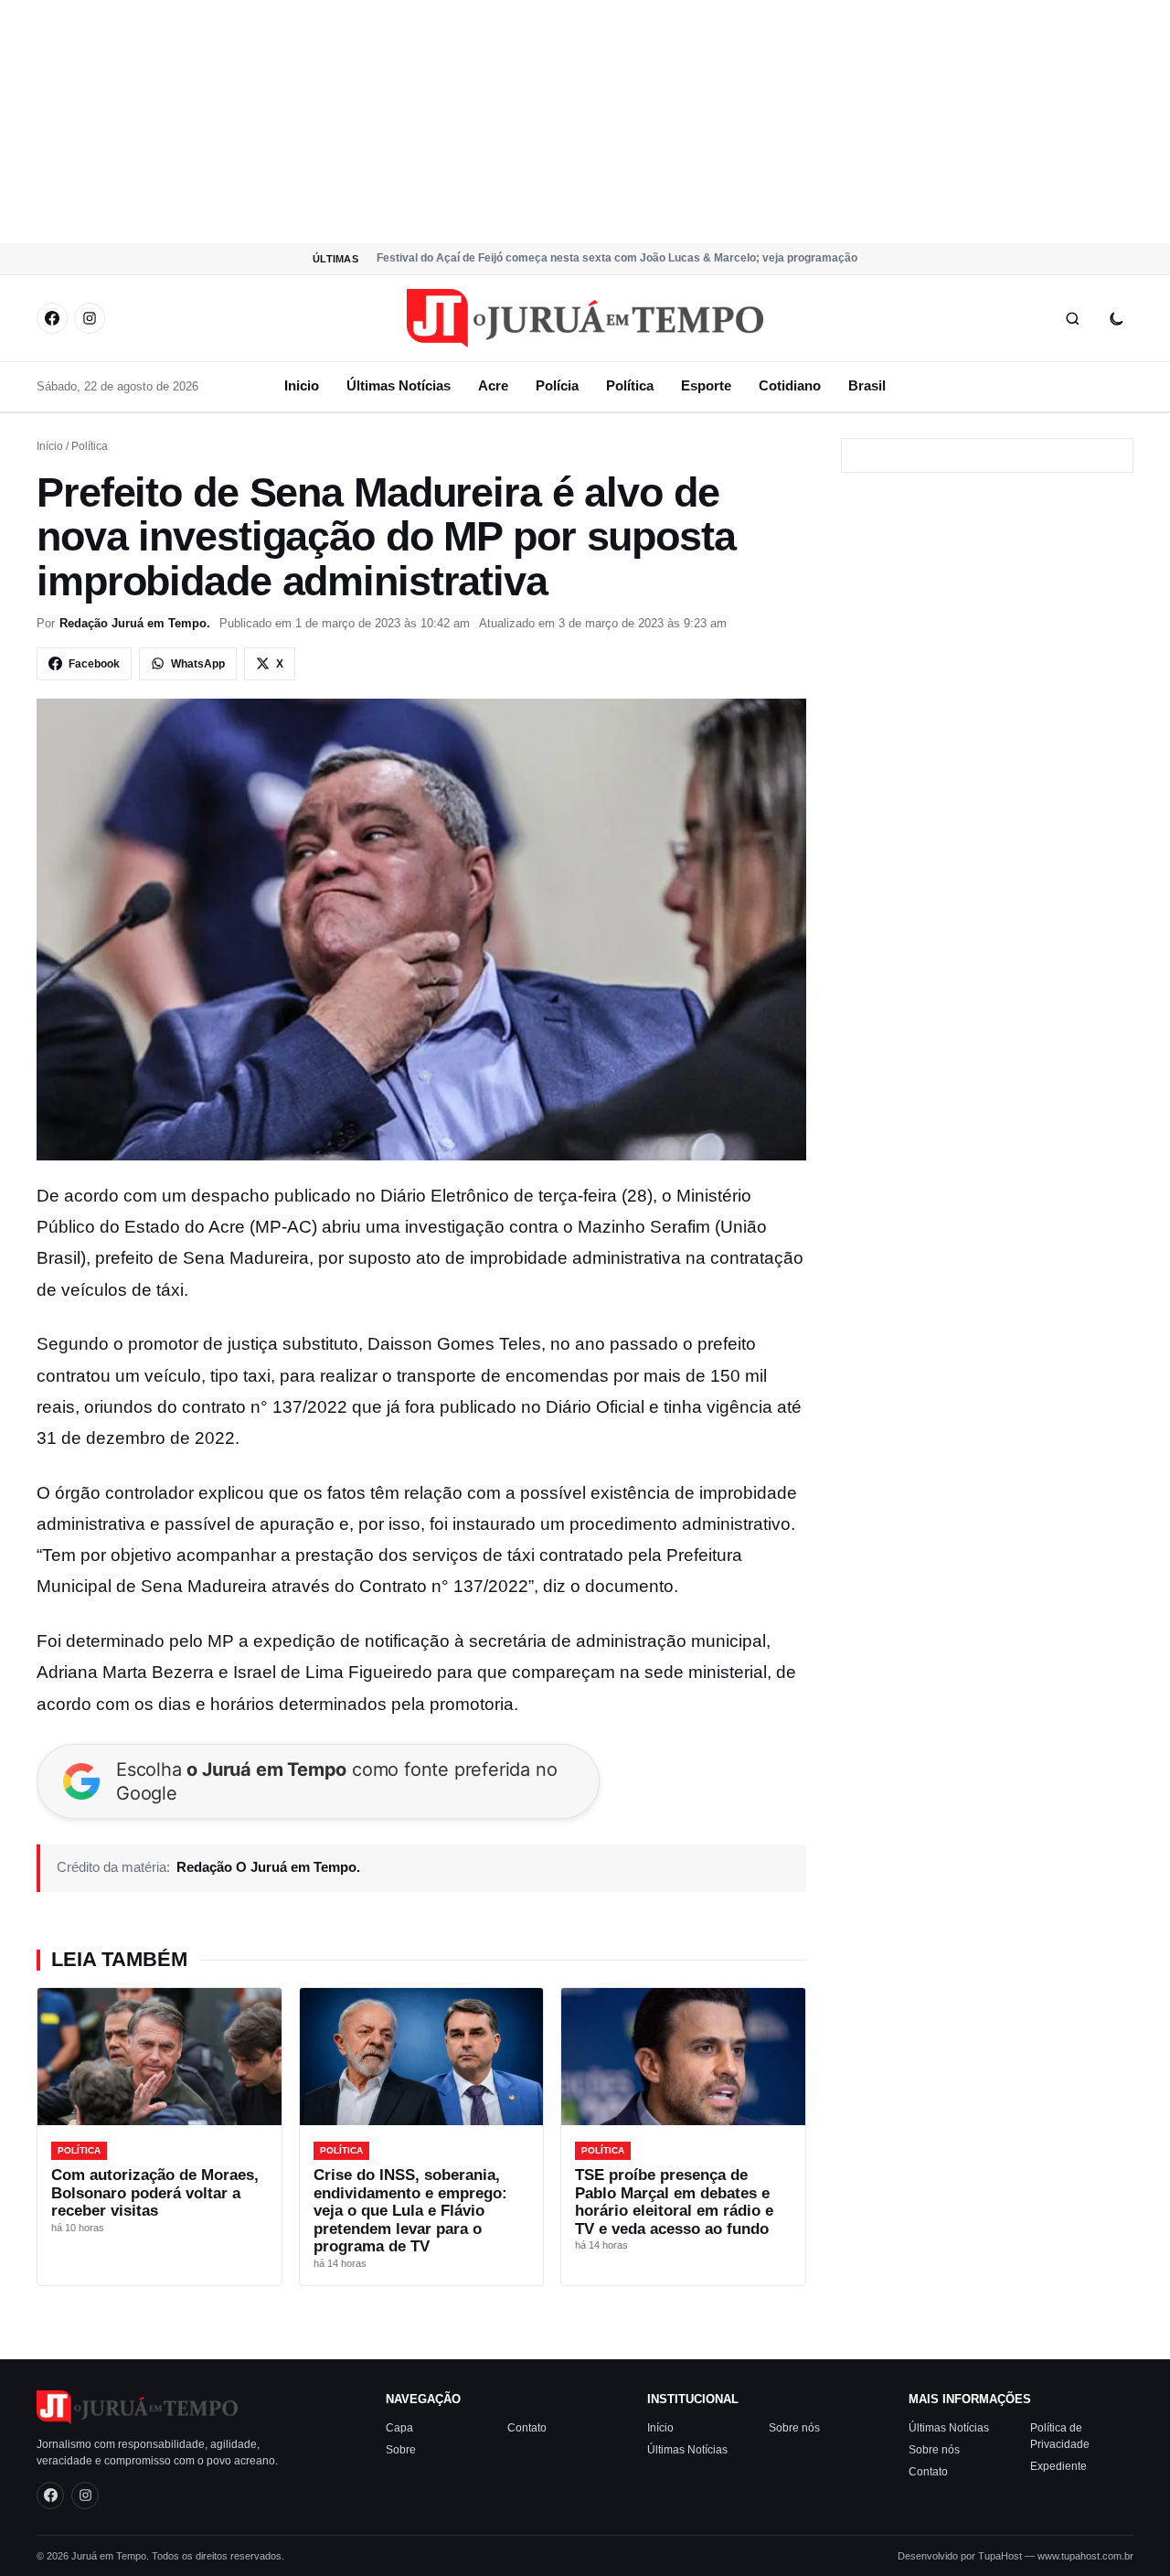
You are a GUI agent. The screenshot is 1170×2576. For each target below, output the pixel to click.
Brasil (867, 385)
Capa (399, 2428)
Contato (527, 2428)
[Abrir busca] (1072, 318)
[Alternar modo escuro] (1116, 318)
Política (630, 385)
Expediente (1058, 2466)
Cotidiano (790, 385)
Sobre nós (794, 2428)
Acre (493, 385)
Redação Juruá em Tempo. (135, 623)
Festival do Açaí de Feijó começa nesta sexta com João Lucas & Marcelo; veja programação (617, 258)
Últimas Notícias (399, 385)
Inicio (302, 385)
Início (50, 446)
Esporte (706, 385)
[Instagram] (90, 318)
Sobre (401, 2450)
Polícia (557, 385)
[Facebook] (52, 318)
